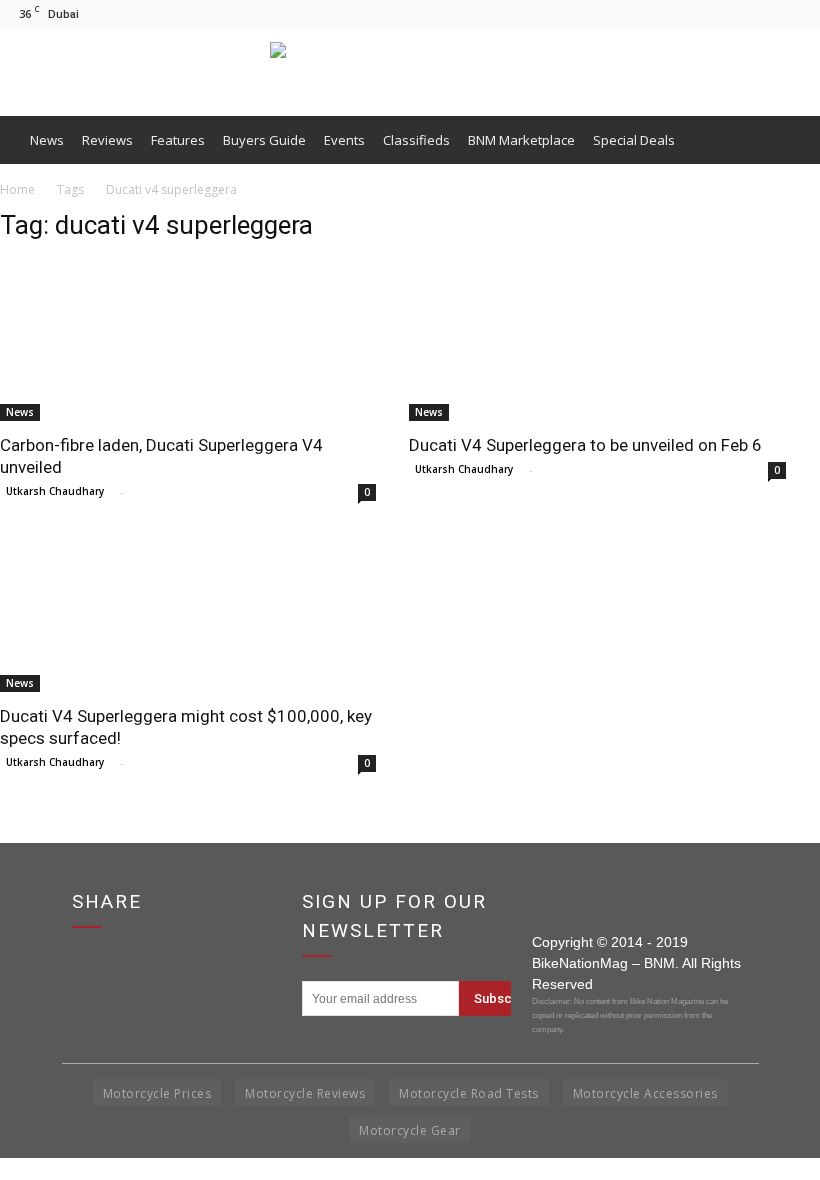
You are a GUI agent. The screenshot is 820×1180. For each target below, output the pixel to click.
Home (17, 189)
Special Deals (634, 140)
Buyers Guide (264, 140)
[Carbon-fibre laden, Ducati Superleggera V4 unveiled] (190, 341)
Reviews (107, 140)
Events (344, 140)
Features (178, 140)
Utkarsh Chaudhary (55, 491)
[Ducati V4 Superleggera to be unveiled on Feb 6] (599, 341)
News (47, 140)
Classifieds (416, 140)
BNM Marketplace (521, 140)
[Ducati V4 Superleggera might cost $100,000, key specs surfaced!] (190, 612)
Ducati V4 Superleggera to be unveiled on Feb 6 (585, 445)
